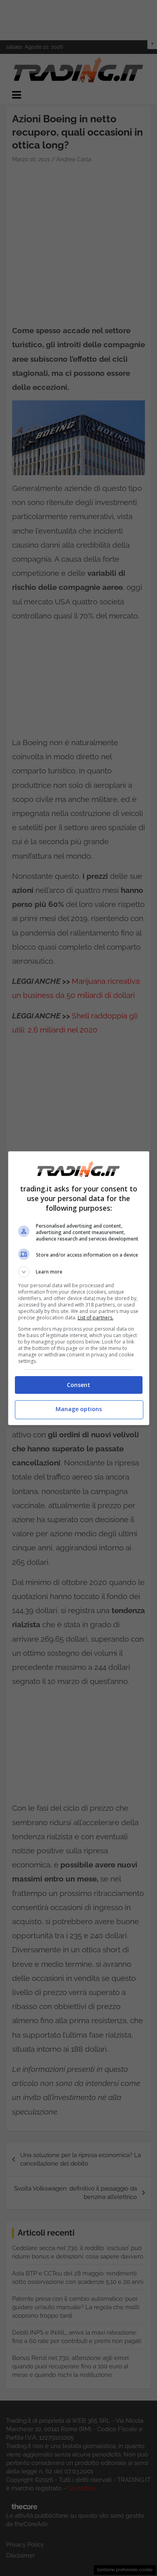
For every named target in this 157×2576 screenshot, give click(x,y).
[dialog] (79, 1288)
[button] (79, 1272)
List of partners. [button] (96, 1318)
